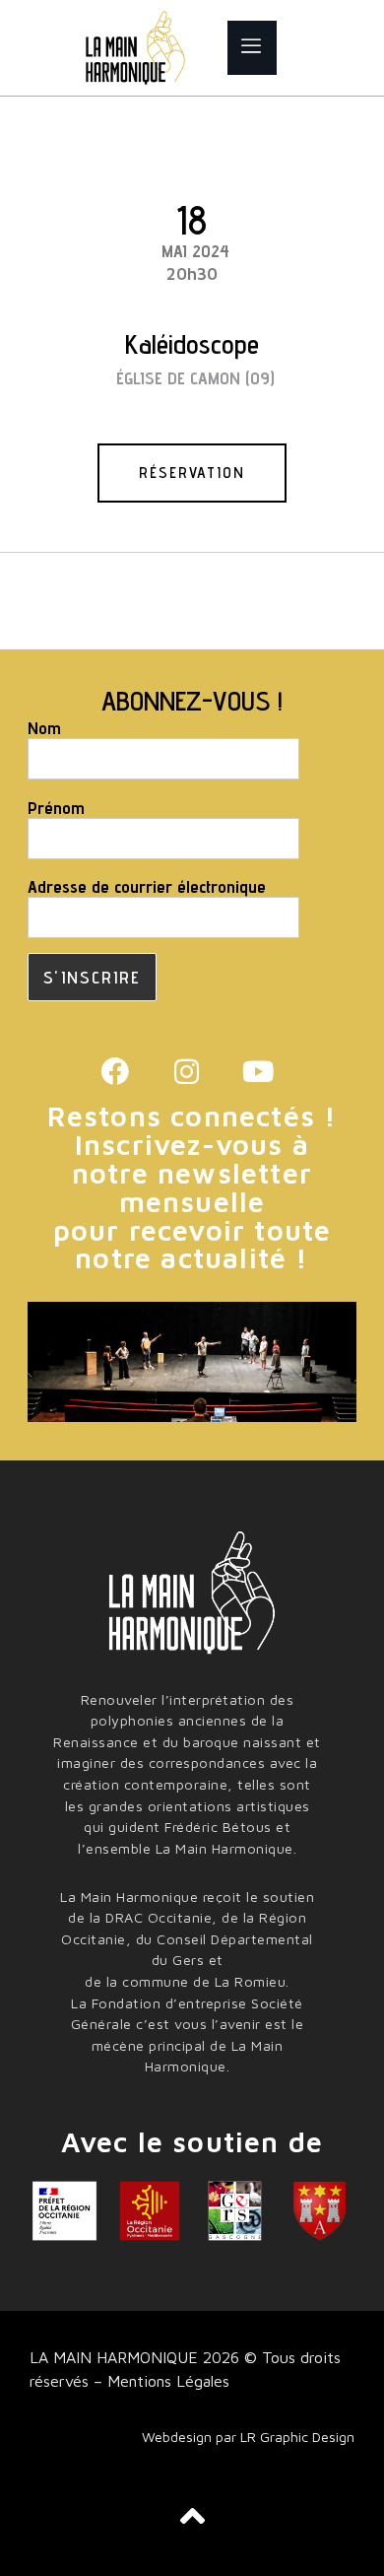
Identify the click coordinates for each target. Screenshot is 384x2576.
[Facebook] (115, 1073)
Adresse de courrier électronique (147, 887)
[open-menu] (252, 48)
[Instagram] (187, 1073)
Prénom (56, 808)
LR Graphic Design (297, 2437)
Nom (44, 728)
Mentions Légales (166, 2381)
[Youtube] (258, 1073)
